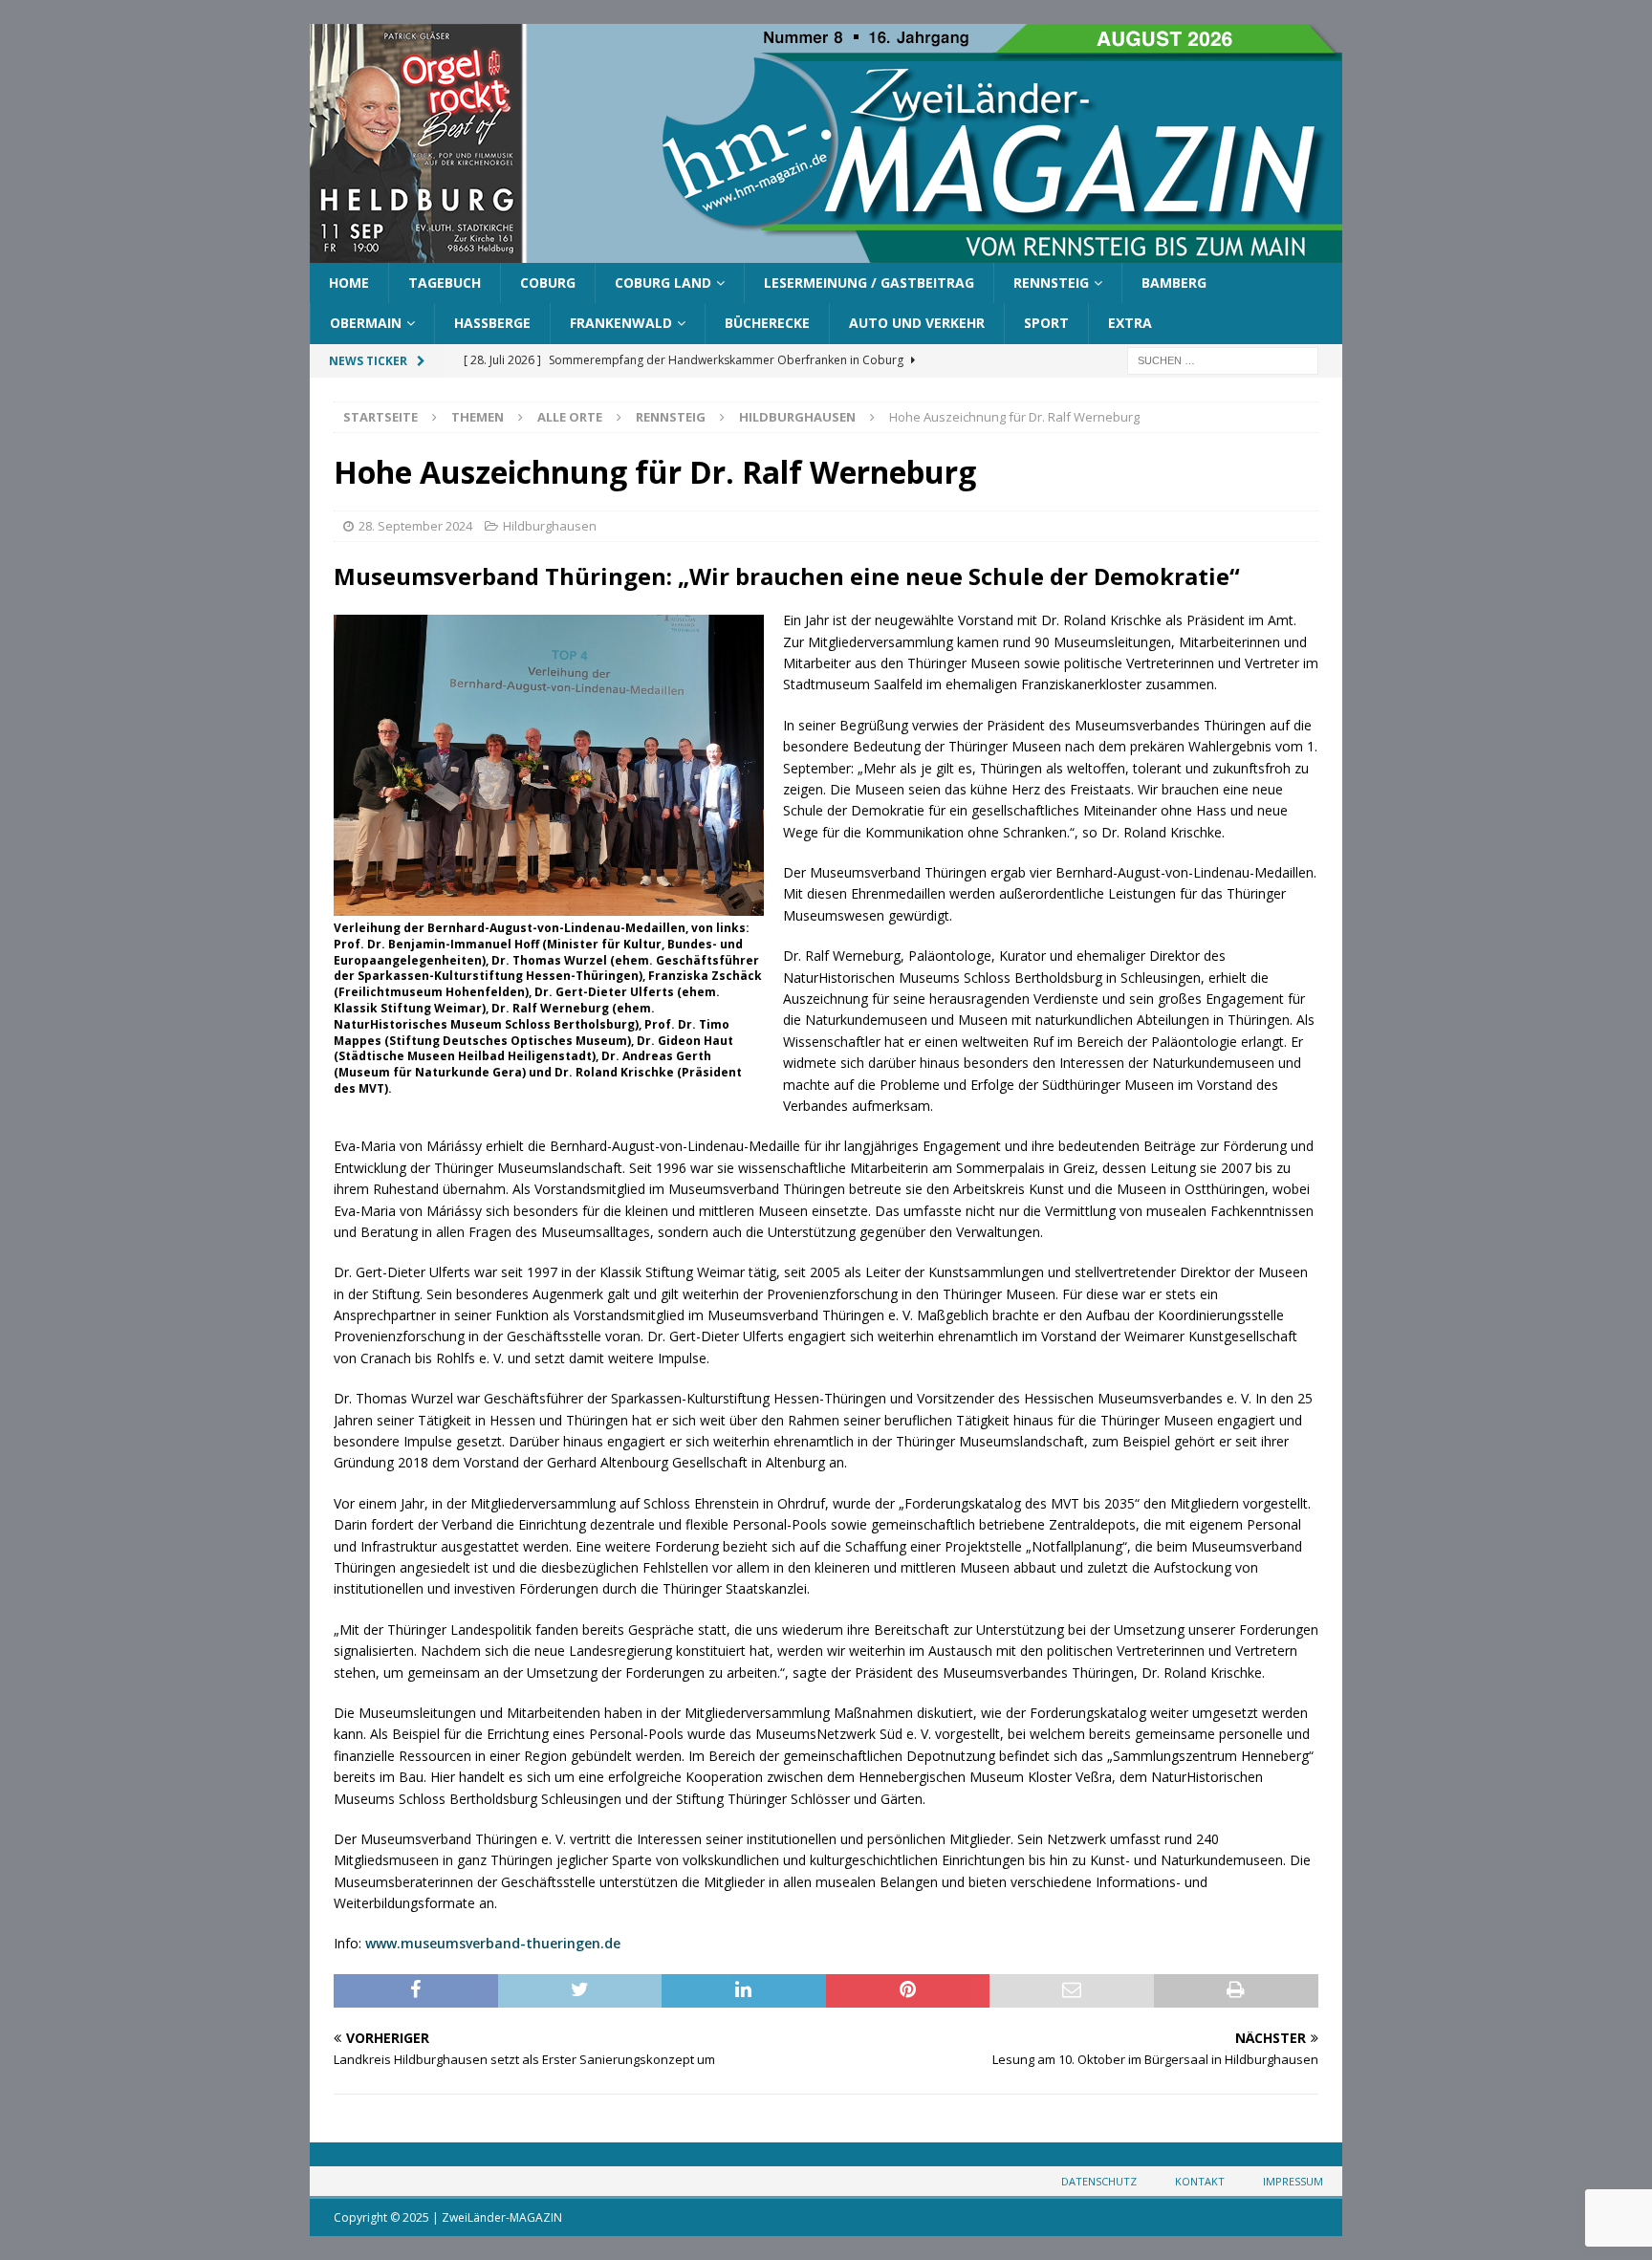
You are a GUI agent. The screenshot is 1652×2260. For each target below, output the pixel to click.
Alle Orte (570, 417)
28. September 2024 (415, 526)
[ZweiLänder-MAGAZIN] (826, 252)
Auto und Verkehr (917, 323)
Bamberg (1174, 282)
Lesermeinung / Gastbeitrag (869, 282)
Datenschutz (1099, 2181)
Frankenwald (621, 323)
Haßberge (492, 323)
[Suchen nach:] (1223, 359)
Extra (1130, 323)
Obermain (366, 323)
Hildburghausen (550, 526)
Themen (478, 417)
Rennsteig (1051, 282)
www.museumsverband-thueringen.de (493, 1943)
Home (349, 282)
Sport (1046, 323)
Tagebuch (445, 282)
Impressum (1293, 2181)
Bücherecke (767, 323)
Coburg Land (663, 282)
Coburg (548, 282)
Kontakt (1200, 2181)
